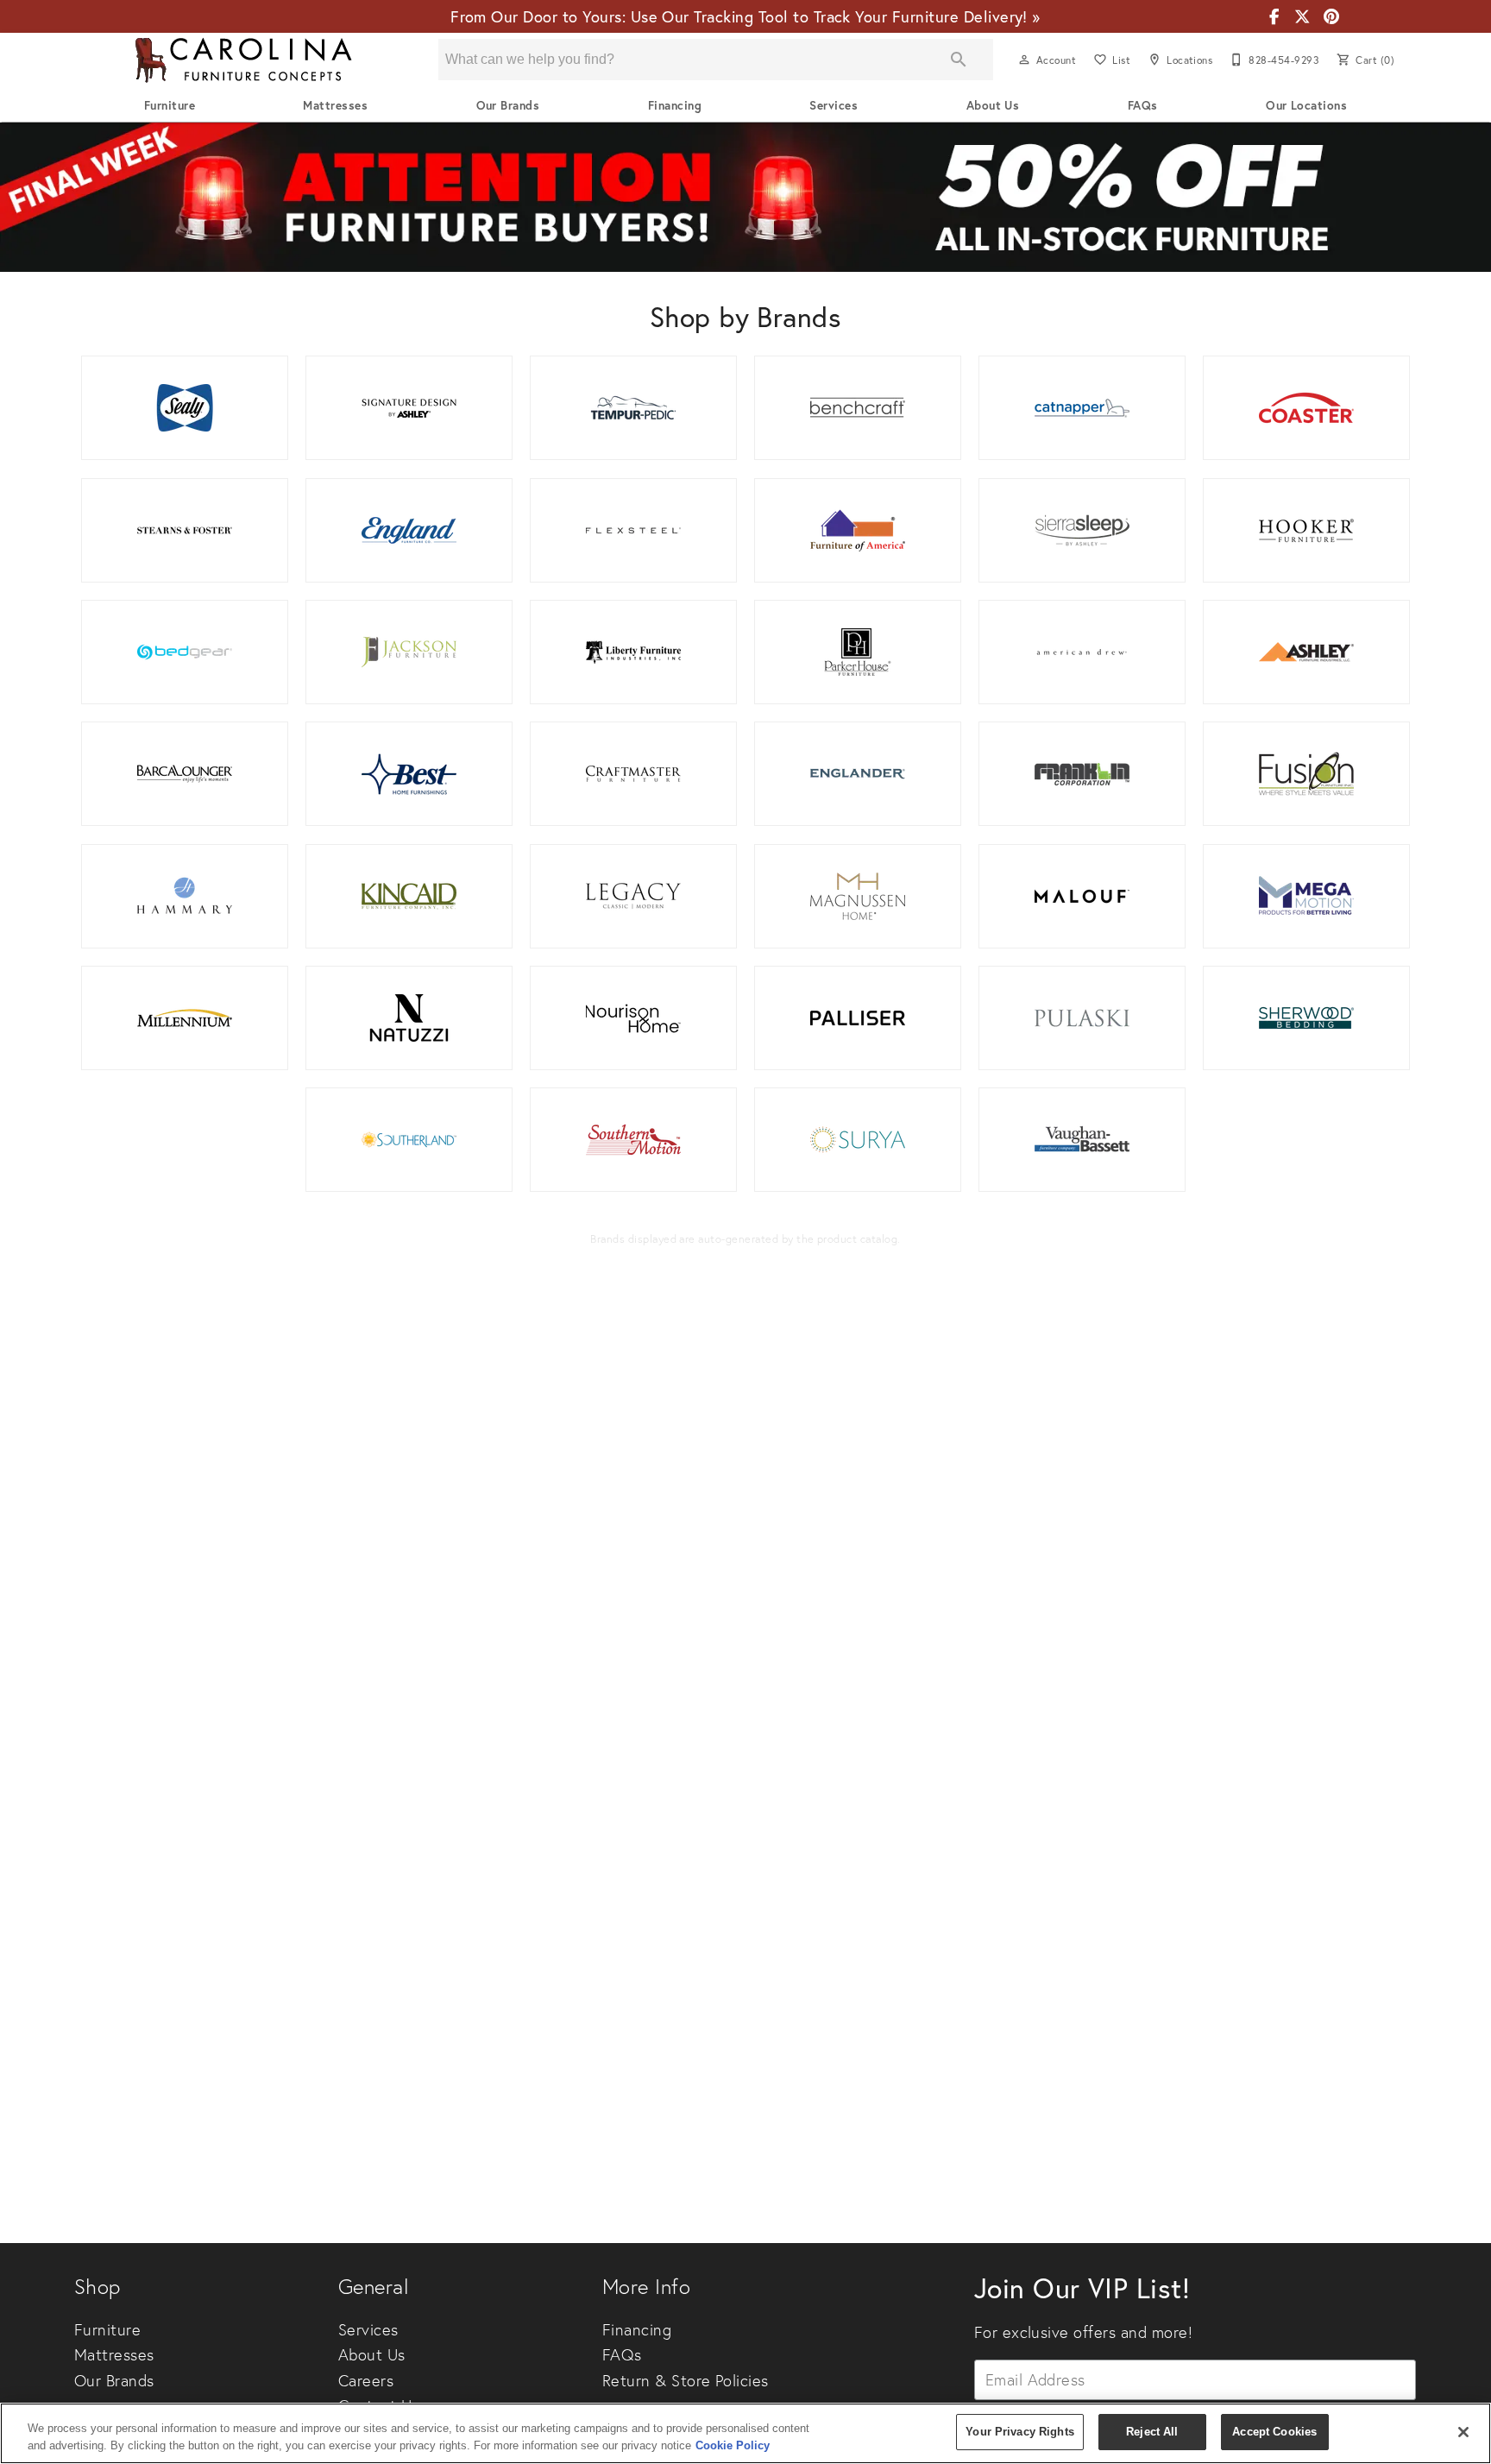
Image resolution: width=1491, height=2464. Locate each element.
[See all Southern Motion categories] (633, 1140)
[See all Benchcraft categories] (858, 408)
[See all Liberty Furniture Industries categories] (633, 652)
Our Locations (1306, 105)
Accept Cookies (1274, 2432)
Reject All (1152, 2432)
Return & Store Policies (686, 2381)
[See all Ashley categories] (1306, 652)
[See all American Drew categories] (1082, 652)
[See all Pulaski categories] (1082, 1018)
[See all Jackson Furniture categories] (409, 652)
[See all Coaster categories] (1306, 408)
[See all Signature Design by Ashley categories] (409, 408)
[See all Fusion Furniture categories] (1306, 774)
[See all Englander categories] (858, 774)
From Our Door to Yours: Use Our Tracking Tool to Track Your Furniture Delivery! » (745, 16)
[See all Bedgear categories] (185, 652)
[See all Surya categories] (858, 1140)
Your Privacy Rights (1019, 2432)
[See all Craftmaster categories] (633, 774)
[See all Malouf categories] (1082, 896)
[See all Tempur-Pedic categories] (633, 408)
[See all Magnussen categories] (858, 896)
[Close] (1463, 2432)
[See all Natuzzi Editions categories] (409, 1018)
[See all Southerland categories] (409, 1140)
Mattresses (335, 105)
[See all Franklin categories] (1082, 774)
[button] (1024, 60)
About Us (993, 105)
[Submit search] (959, 60)
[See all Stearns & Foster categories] (185, 530)
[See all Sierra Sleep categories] (1082, 530)
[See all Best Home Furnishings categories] (409, 774)
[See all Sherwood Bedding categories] (1306, 1018)
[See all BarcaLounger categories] (185, 774)
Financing (675, 105)
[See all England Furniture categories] (409, 530)
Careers (366, 2381)
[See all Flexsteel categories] (633, 530)
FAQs (1143, 105)
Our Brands (508, 105)
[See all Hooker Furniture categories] (1306, 530)
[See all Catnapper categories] (1082, 408)
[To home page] (243, 60)
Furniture (170, 105)
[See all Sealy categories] (185, 408)
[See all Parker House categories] (858, 652)
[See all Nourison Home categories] (633, 1018)
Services (834, 105)
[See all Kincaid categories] (409, 896)
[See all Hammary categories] (185, 896)
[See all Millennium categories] (185, 1018)
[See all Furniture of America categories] (858, 530)
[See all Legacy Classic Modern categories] (633, 896)
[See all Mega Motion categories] (1306, 896)
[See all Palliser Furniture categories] (858, 1018)
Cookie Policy (733, 2445)
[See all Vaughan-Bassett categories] (1082, 1140)
